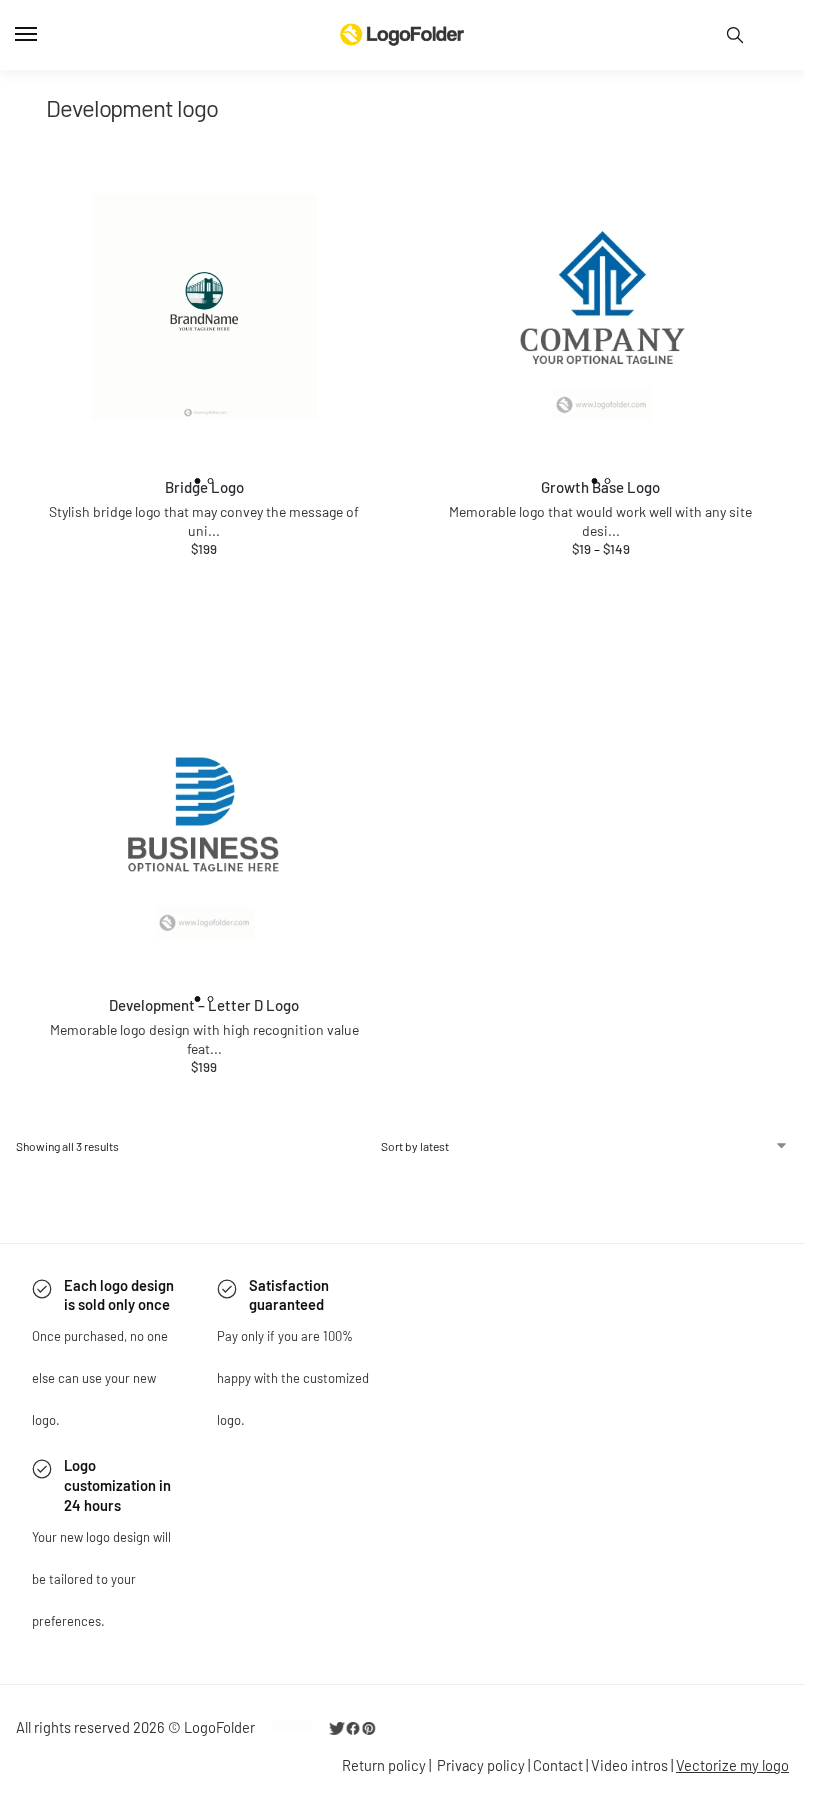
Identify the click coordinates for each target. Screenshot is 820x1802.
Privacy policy (481, 1765)
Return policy (384, 1765)
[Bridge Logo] (204, 307)
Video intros (629, 1765)
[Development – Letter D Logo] (204, 825)
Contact (558, 1765)
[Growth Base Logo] (601, 307)
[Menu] (45, 35)
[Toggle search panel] (735, 35)
